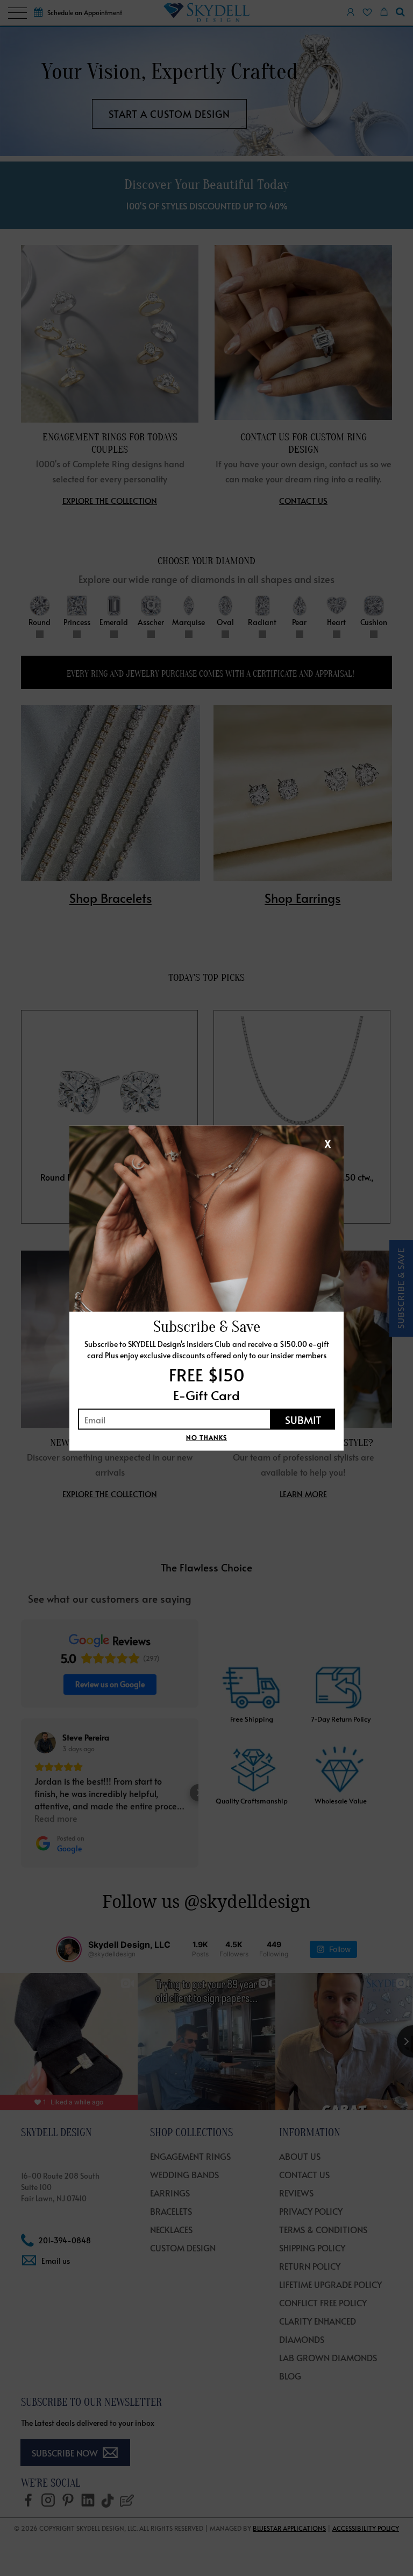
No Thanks (206, 1437)
